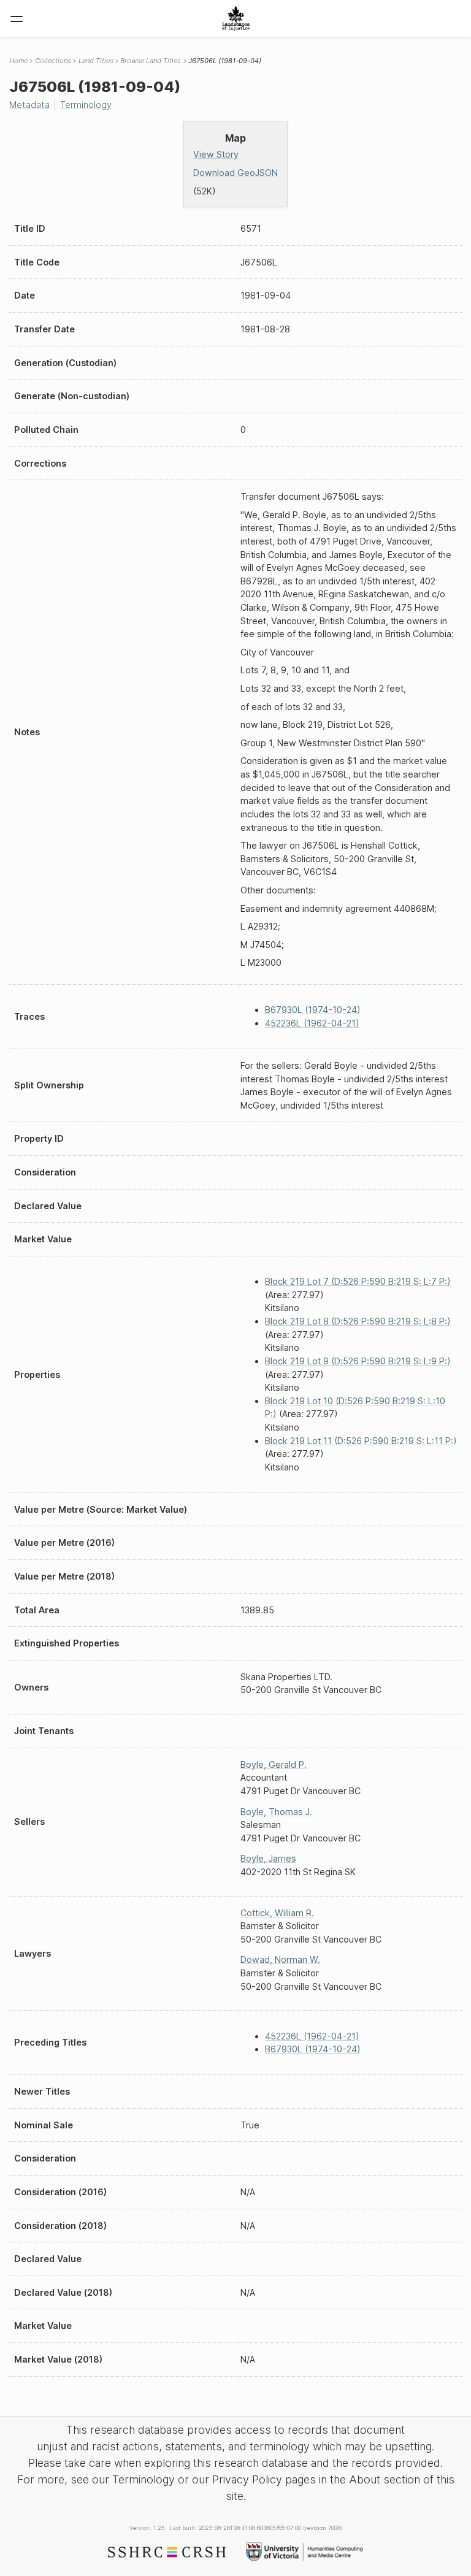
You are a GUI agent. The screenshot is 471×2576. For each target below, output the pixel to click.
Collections (53, 61)
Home (18, 61)
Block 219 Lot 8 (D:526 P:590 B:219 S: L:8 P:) (358, 1321)
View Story (216, 154)
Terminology (86, 105)
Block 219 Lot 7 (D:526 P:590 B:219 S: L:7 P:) (358, 1281)
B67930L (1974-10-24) (313, 1010)
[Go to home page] (236, 18)
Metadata (29, 105)
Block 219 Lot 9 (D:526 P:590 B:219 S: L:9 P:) (358, 1361)
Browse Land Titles (151, 61)
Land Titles (96, 61)
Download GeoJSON (235, 173)
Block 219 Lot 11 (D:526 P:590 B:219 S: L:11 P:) (361, 1441)
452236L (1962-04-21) (312, 1023)
